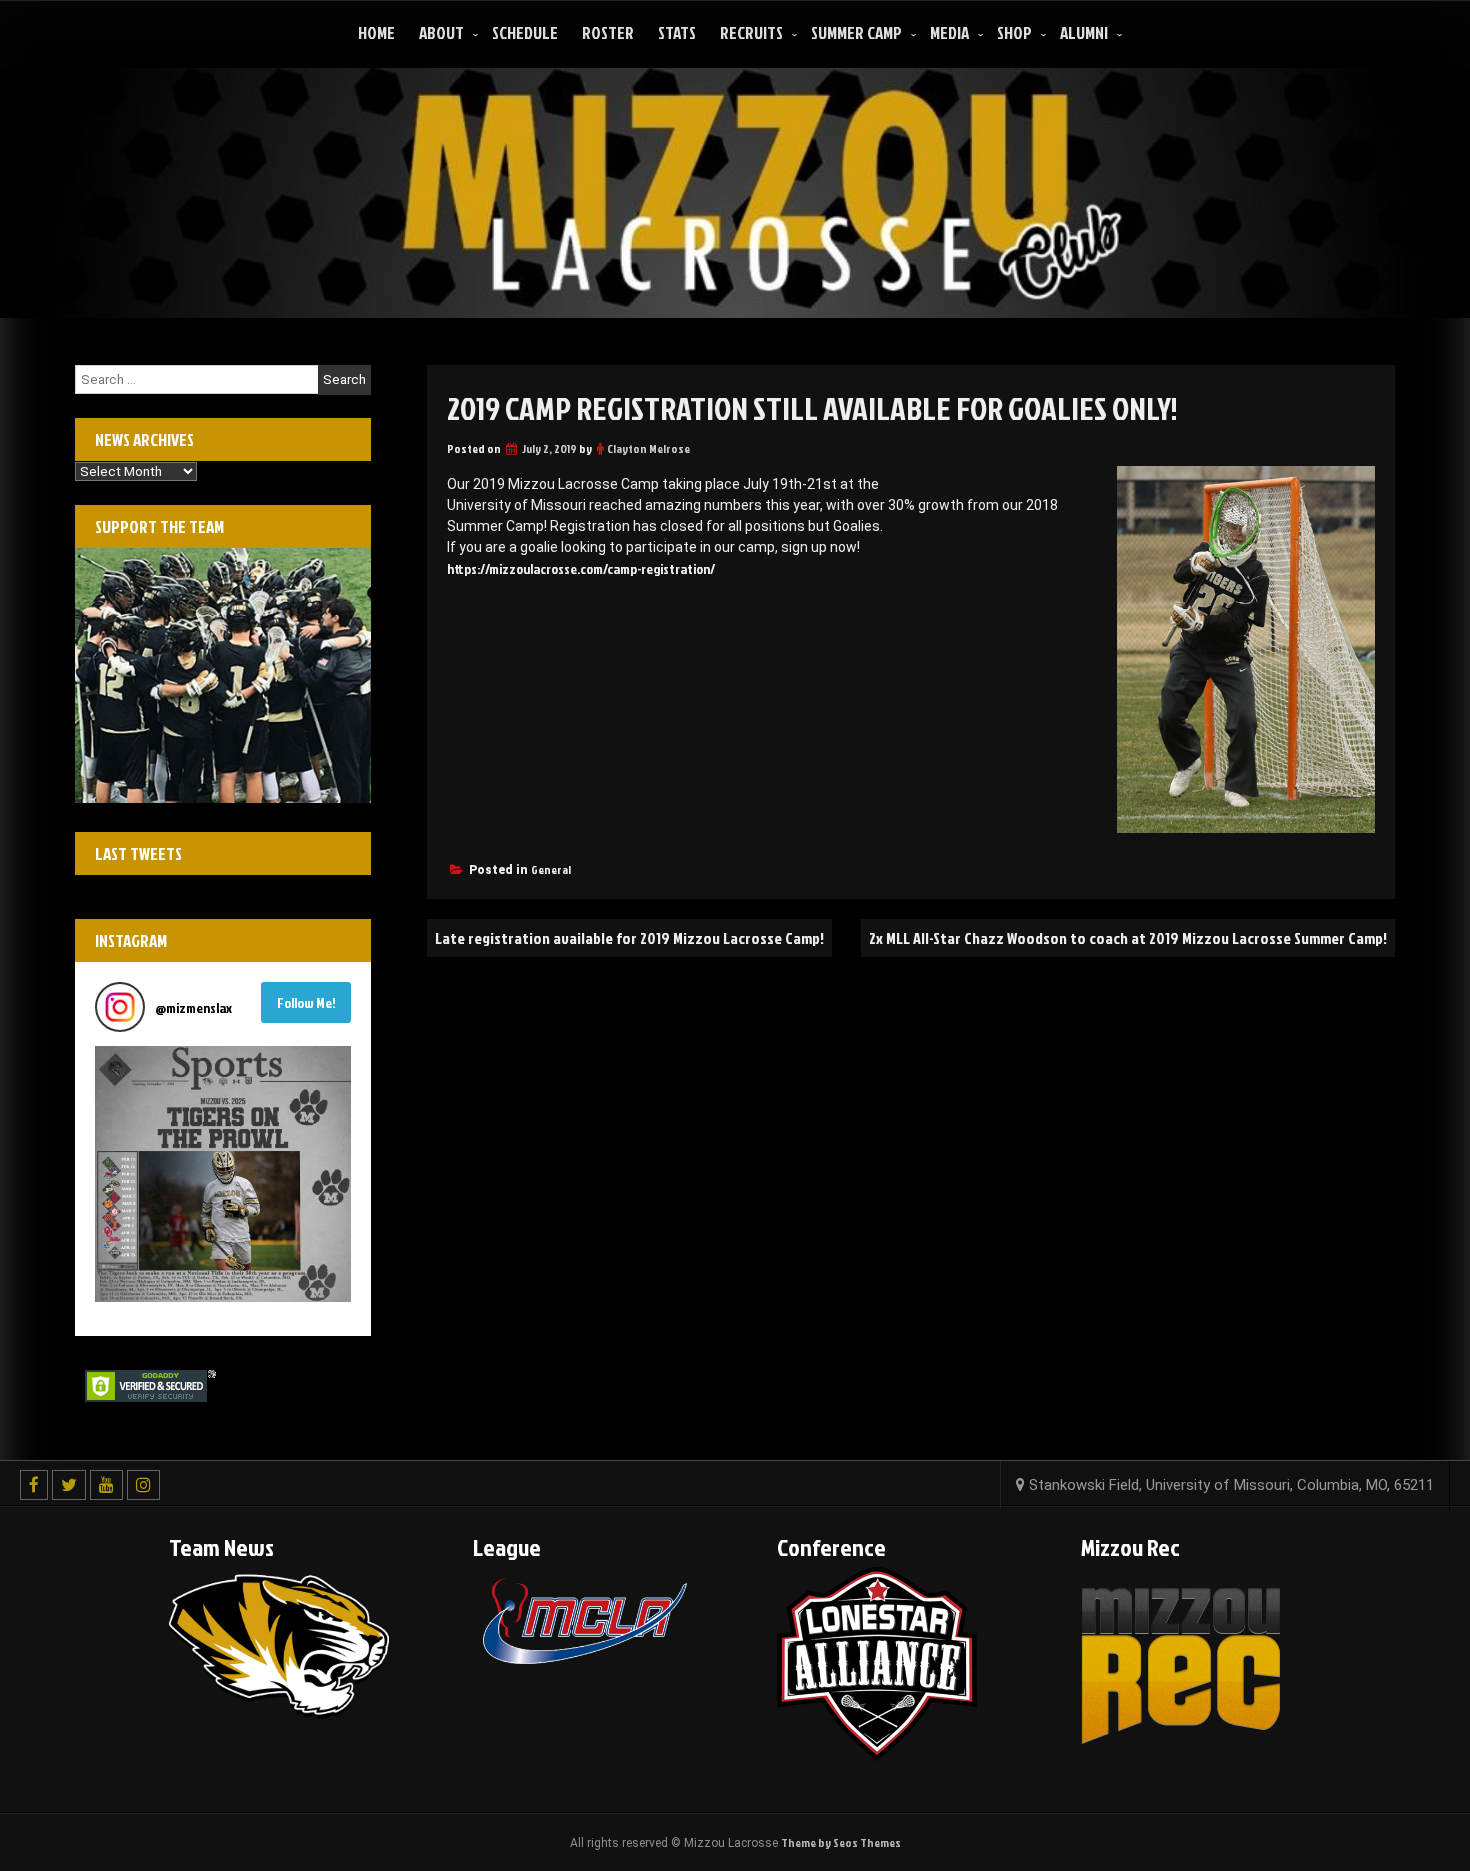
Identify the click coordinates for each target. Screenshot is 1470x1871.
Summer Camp (856, 32)
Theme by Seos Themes (841, 1842)
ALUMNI (1084, 32)
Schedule (525, 32)
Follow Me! (306, 1002)
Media (949, 32)
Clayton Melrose (648, 448)
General (551, 869)
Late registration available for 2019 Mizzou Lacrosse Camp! (629, 938)
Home (376, 32)
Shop (1014, 32)
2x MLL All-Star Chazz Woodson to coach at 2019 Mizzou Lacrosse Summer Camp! (1128, 938)
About (441, 32)
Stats (677, 32)
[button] (223, 1174)
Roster (608, 32)
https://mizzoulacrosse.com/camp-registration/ (581, 568)
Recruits (751, 32)
